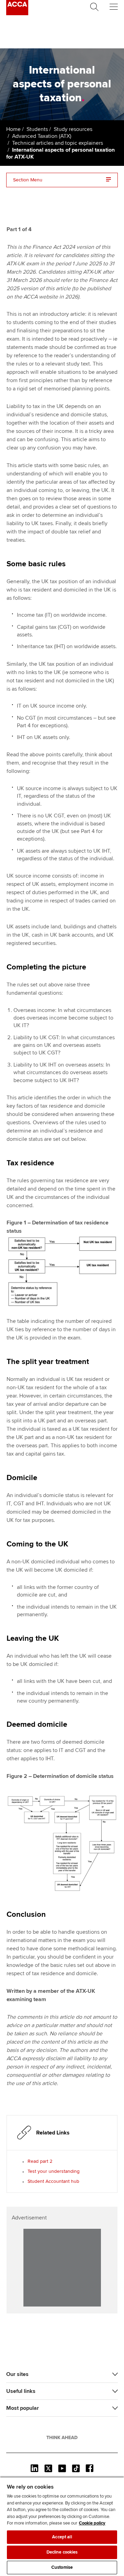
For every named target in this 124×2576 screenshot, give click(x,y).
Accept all (62, 2537)
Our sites (17, 2374)
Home (13, 129)
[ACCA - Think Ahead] (17, 13)
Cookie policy (92, 2523)
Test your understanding (54, 2171)
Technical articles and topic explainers (58, 143)
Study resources (73, 129)
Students (37, 129)
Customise (62, 2567)
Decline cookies (62, 2552)
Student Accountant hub (53, 2181)
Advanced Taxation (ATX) (42, 136)
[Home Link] (62, 2437)
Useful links (21, 2391)
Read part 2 (40, 2161)
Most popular (23, 2408)
